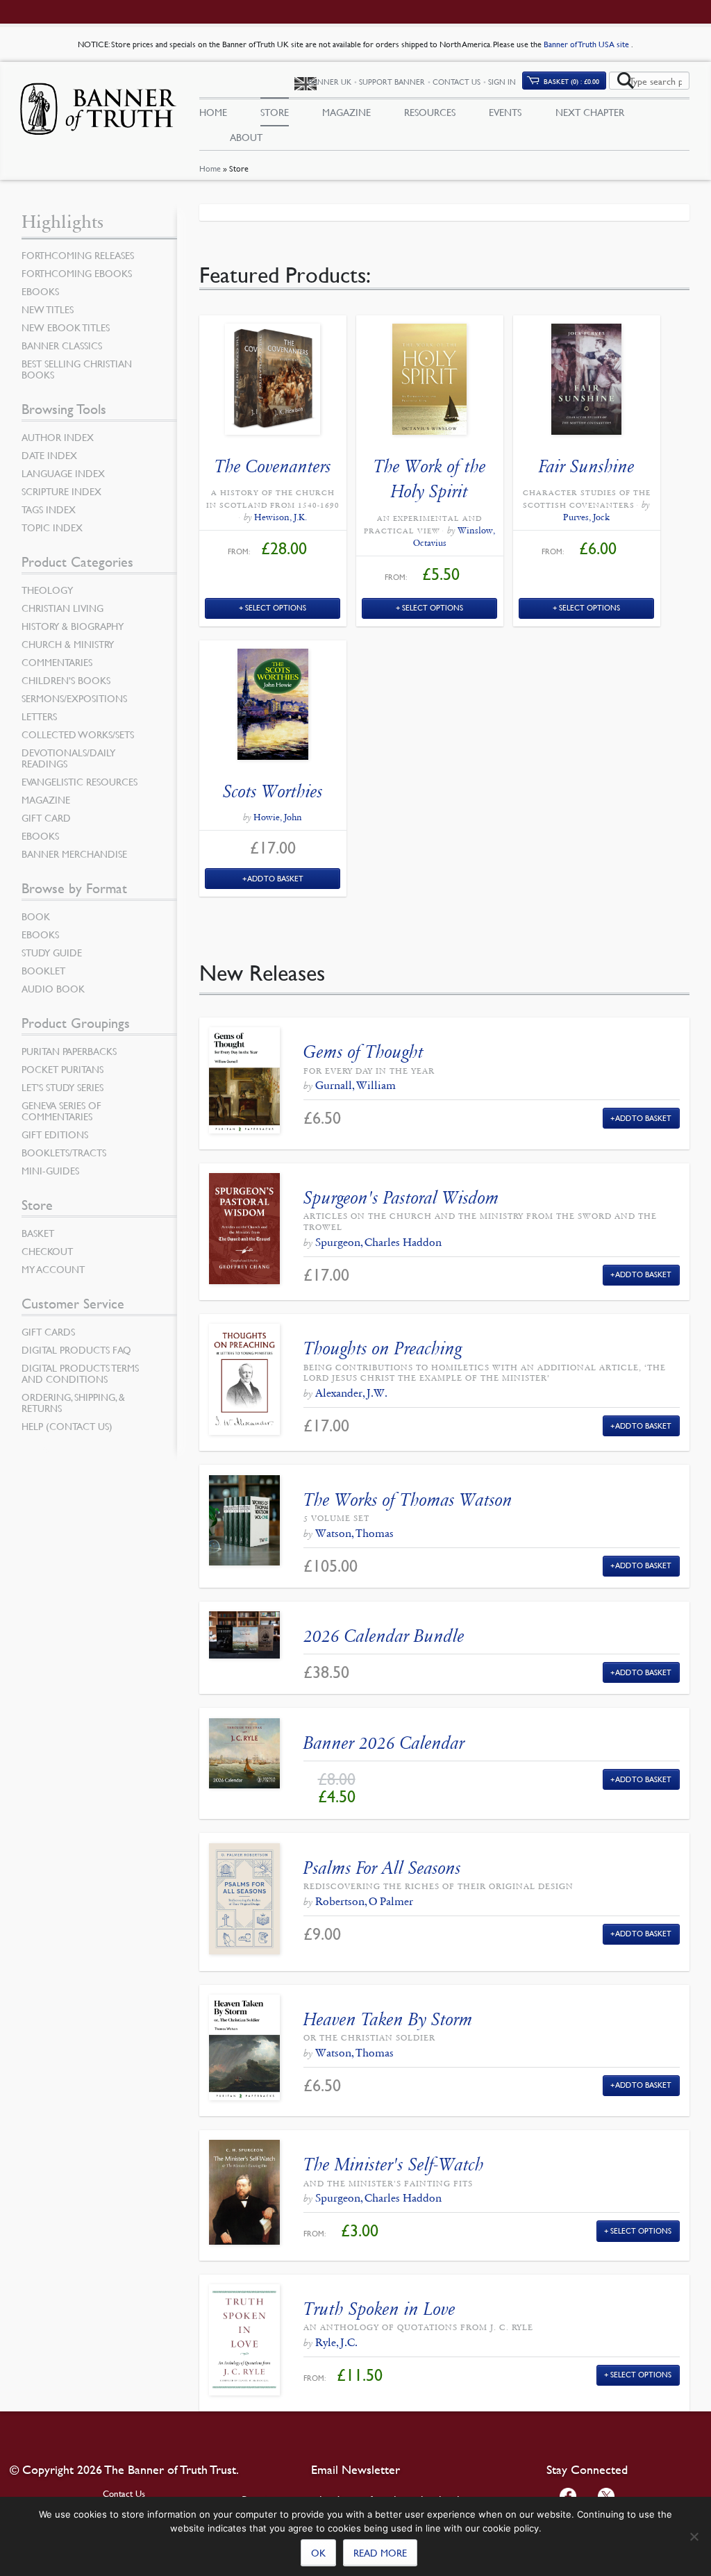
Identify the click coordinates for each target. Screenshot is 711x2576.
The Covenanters (273, 466)
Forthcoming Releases (78, 255)
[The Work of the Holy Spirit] (430, 383)
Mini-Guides (50, 1170)
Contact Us (457, 82)
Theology (47, 590)
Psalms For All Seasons (382, 1868)
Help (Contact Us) (67, 1426)
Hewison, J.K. (281, 517)
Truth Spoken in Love (379, 2309)
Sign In (502, 82)
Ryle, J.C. (336, 2342)
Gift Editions (55, 1134)
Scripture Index (61, 491)
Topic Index (52, 527)
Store (275, 112)
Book (36, 916)
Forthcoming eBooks (77, 273)
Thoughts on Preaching (383, 1348)
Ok (318, 2552)
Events (505, 112)
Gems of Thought (363, 1052)
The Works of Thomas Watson (408, 1500)
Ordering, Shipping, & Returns (73, 1402)
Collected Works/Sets (78, 734)
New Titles (48, 309)
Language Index (63, 473)
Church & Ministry (68, 644)
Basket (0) (571, 81)
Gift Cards (48, 1331)
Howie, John (278, 817)
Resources (430, 112)
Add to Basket (276, 878)
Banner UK (330, 82)
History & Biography (73, 626)
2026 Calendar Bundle (384, 1636)
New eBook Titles (66, 327)
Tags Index (49, 509)
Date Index (49, 455)
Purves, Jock (586, 517)
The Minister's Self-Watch (394, 2164)
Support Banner (392, 82)
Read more (380, 2552)
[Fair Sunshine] (587, 383)
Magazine (346, 112)
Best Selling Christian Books (77, 369)
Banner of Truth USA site (587, 44)
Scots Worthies (273, 791)
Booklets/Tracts (64, 1152)
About (246, 137)
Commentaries (57, 662)
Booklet (43, 970)
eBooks (40, 291)
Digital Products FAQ (76, 1349)
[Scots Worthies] (273, 708)
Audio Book (53, 988)
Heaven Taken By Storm (388, 2019)
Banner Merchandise (74, 854)
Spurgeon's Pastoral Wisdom (401, 1198)
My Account (53, 1269)
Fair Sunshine (587, 466)
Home (210, 168)
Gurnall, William (355, 1085)
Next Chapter (590, 112)
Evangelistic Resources (80, 781)
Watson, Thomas (354, 1533)
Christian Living (62, 608)
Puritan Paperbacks (69, 1051)
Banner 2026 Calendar (384, 1743)
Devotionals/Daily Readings (68, 758)
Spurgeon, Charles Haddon (378, 1242)
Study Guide (52, 952)
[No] (694, 2536)
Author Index (58, 437)
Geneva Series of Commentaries (61, 1111)
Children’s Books (66, 680)
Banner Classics (62, 345)
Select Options (276, 607)
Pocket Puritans (62, 1069)
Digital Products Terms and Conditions (80, 1373)
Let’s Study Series (62, 1087)
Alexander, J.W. (351, 1393)
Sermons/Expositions (74, 698)
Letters (39, 716)
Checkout (47, 1251)
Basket (38, 1233)
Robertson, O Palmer (364, 1901)
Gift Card (46, 817)
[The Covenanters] (273, 383)
